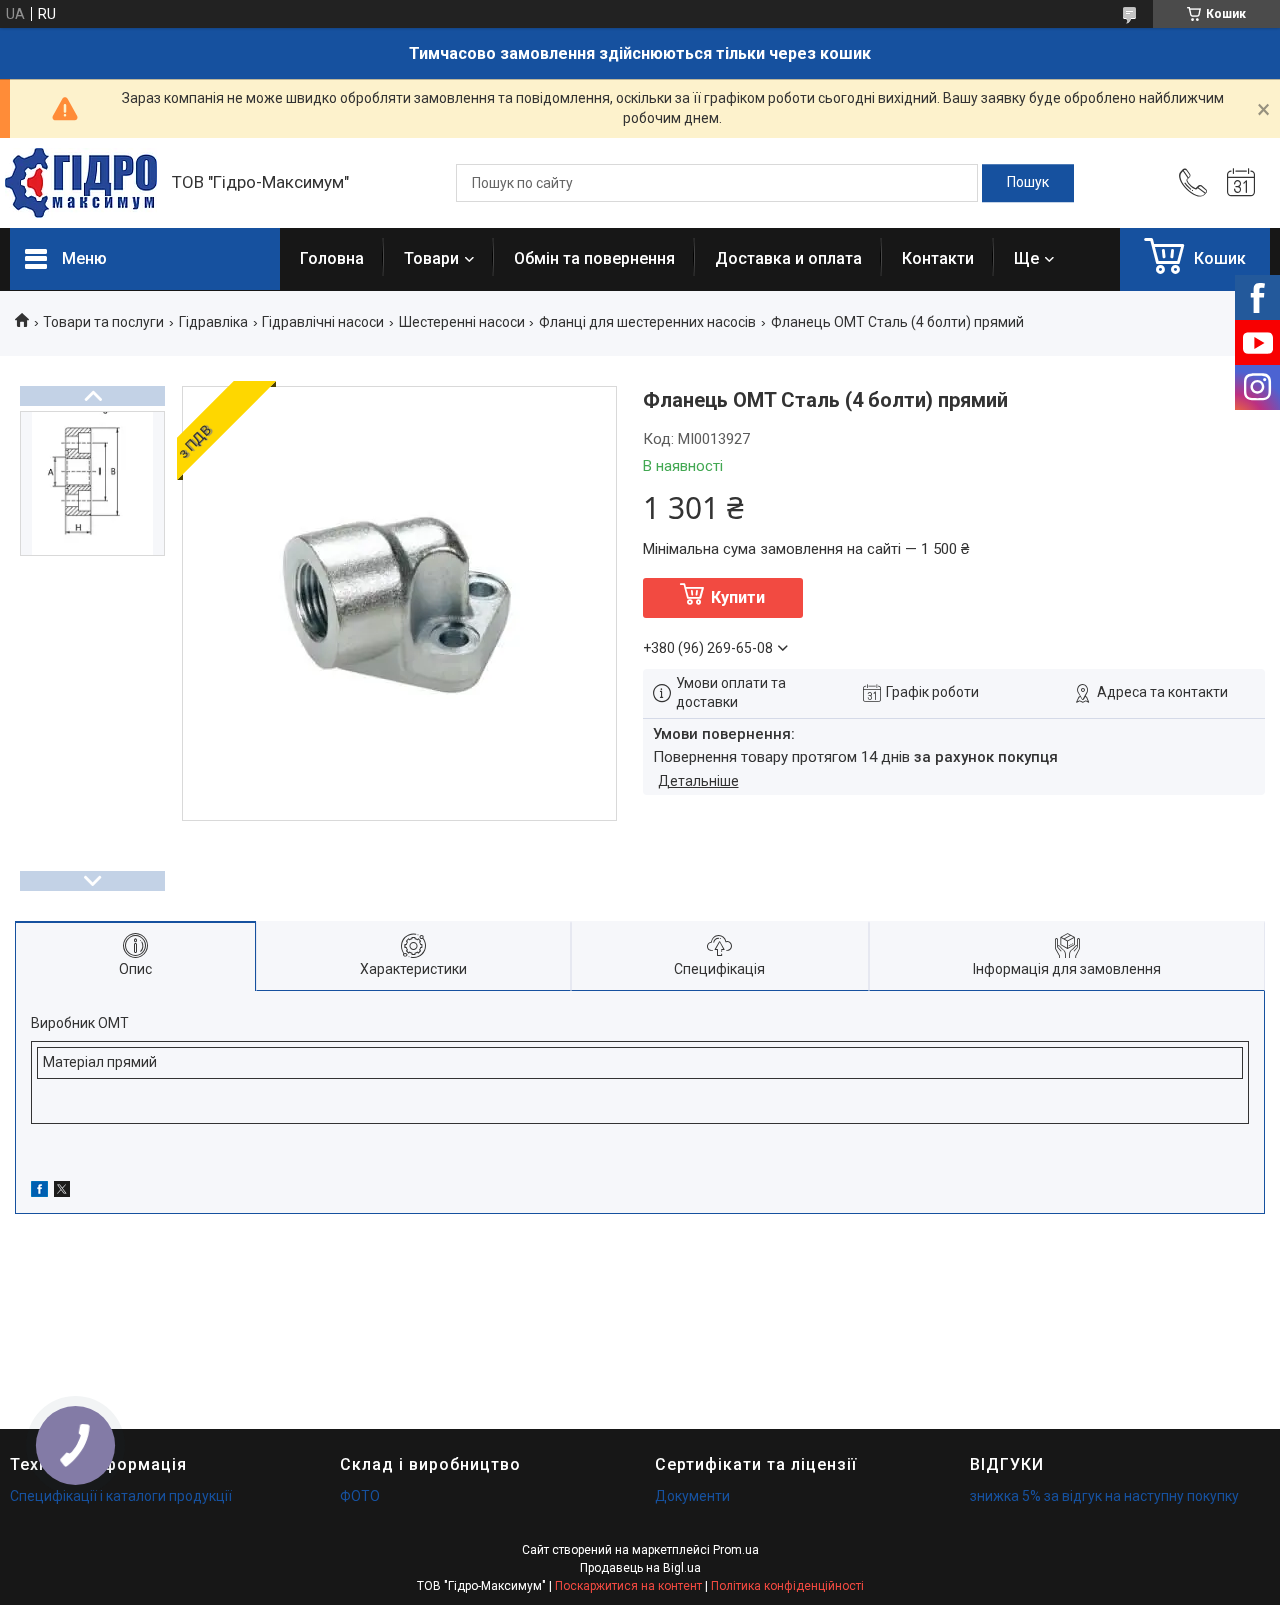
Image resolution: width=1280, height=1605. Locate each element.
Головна (332, 258)
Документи (692, 1496)
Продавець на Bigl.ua (640, 1568)
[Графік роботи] (1241, 183)
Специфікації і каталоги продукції (121, 1496)
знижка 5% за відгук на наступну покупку (1104, 1496)
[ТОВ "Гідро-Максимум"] (81, 183)
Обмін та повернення (594, 258)
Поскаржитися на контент (628, 1586)
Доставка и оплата (788, 258)
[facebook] (39, 1192)
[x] (62, 1192)
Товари (431, 258)
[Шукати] (1028, 183)
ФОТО (360, 1496)
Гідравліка (213, 322)
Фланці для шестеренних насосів (647, 322)
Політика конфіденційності (787, 1586)
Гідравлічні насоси (323, 322)
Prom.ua (736, 1550)
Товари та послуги (103, 322)
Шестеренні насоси (462, 322)
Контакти (938, 258)
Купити (738, 597)
